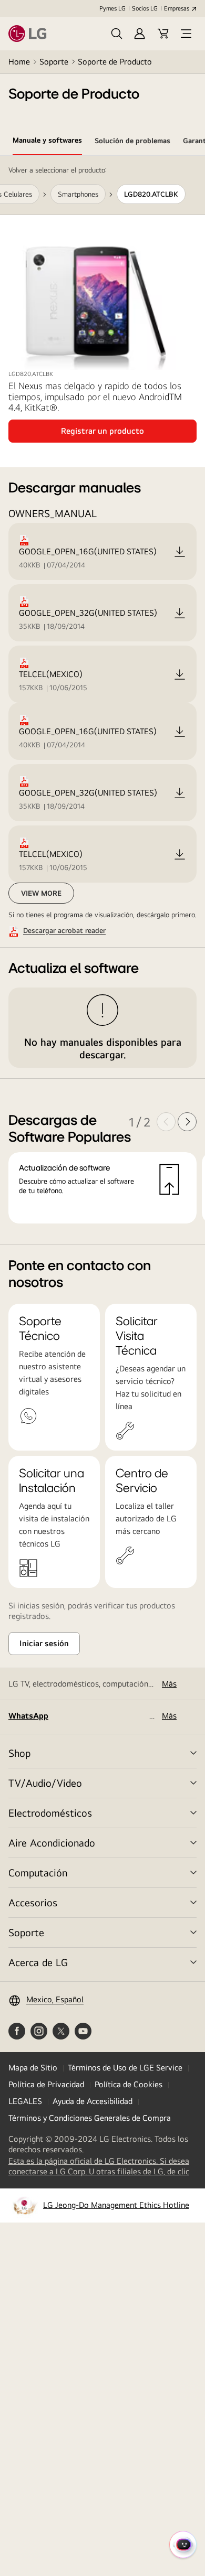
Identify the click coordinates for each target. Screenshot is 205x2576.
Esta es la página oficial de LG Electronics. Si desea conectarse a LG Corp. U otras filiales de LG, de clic (102, 2166)
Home (19, 62)
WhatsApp (28, 1716)
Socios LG (145, 8)
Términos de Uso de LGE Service (125, 2068)
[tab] (47, 142)
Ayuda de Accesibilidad (93, 2101)
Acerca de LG (38, 1962)
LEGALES (25, 2101)
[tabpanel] (102, 700)
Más (169, 1684)
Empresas (177, 8)
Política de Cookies (129, 2084)
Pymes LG (112, 8)
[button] (117, 34)
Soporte (54, 62)
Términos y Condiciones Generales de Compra (90, 2118)
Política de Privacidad (46, 2084)
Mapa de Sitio (33, 2068)
